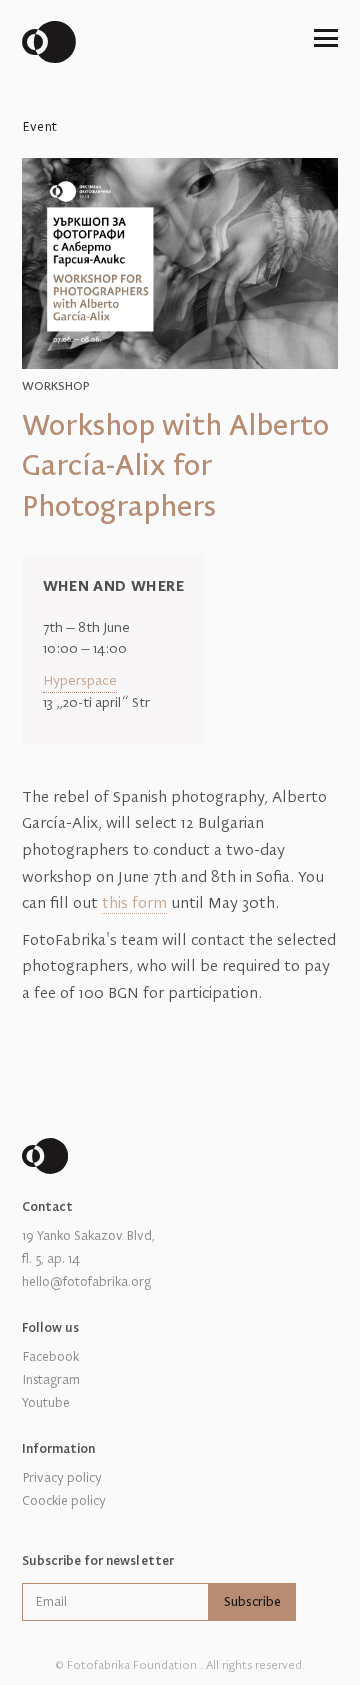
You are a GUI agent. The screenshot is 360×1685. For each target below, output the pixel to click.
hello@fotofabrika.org (86, 1282)
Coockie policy (64, 1501)
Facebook (50, 1357)
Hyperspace (80, 681)
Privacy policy (62, 1478)
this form (134, 903)
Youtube (46, 1403)
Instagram (51, 1380)
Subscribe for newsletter (98, 1561)
